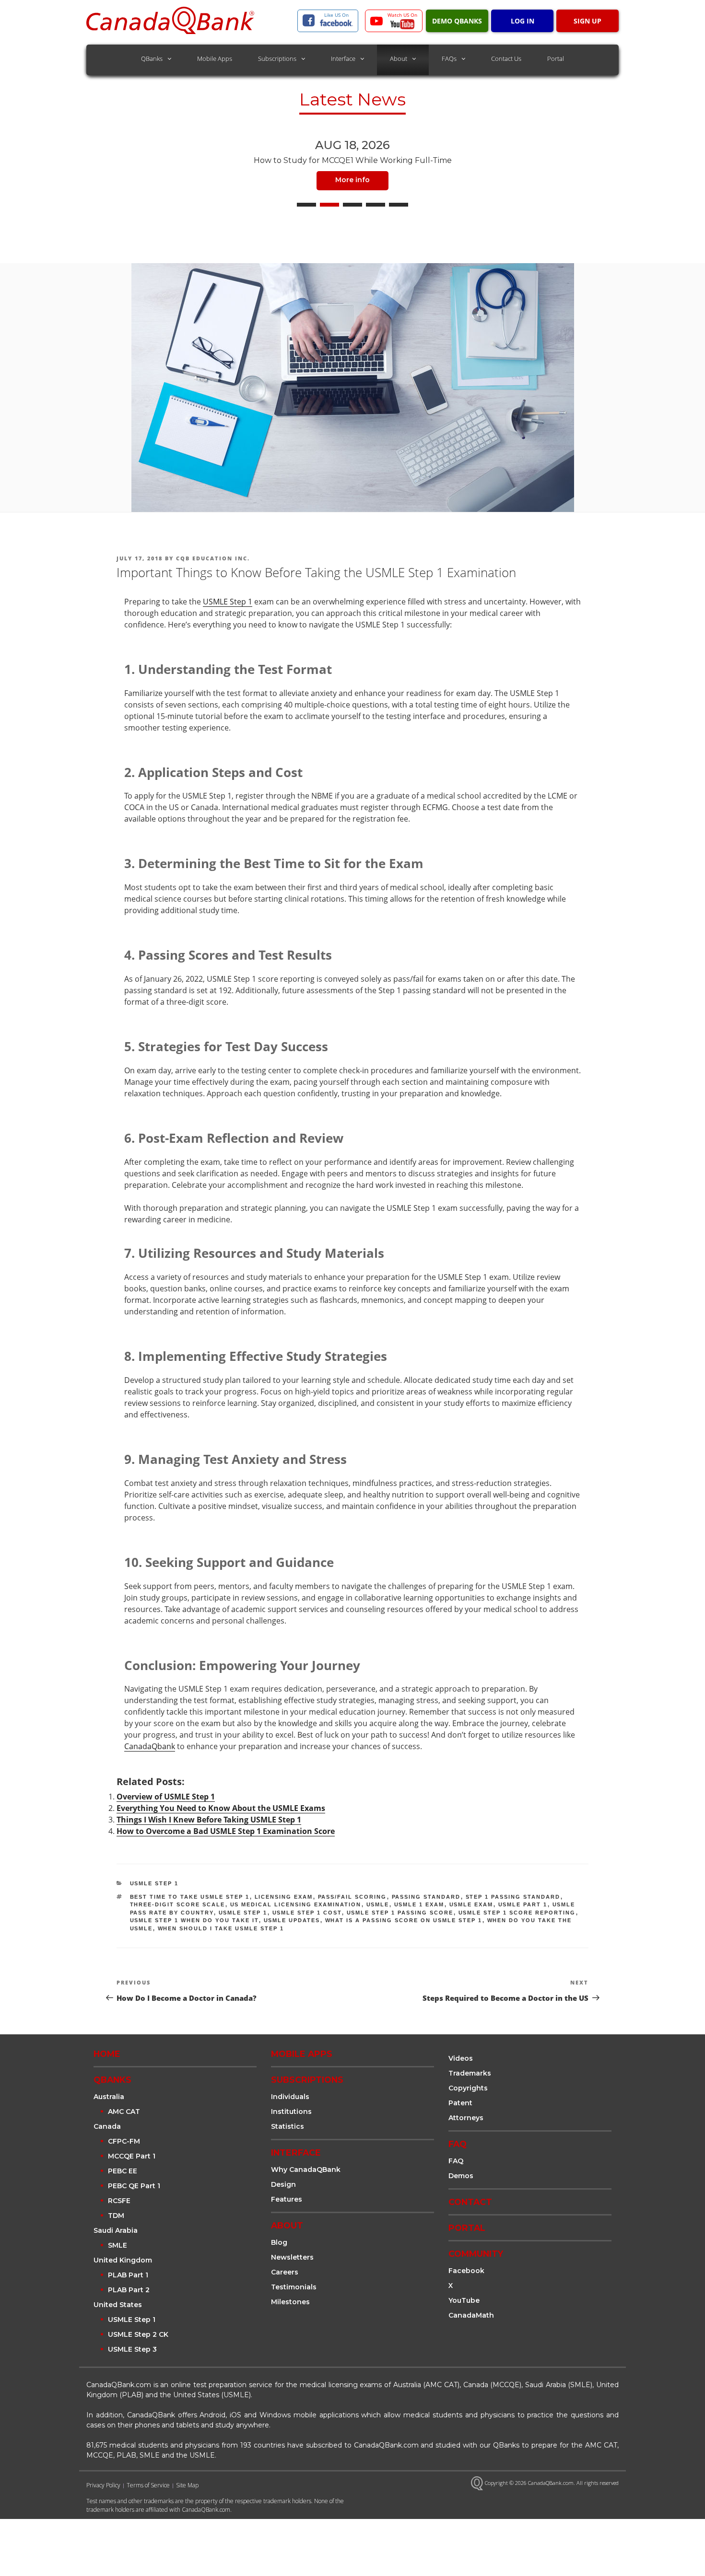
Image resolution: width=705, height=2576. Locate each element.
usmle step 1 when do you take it (194, 1920)
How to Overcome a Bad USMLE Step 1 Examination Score (226, 1831)
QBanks (152, 58)
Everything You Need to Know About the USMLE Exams (221, 1808)
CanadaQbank (150, 1746)
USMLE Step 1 (228, 602)
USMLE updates (292, 1920)
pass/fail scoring (352, 1897)
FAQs (449, 58)
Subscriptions (277, 58)
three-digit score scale (178, 1904)
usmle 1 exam (419, 1904)
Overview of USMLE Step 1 (166, 1797)
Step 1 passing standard (513, 1897)
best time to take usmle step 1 (190, 1897)
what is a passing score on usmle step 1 (404, 1920)
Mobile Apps (215, 58)
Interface (343, 58)
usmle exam (471, 1904)
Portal (556, 58)
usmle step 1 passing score (400, 1913)
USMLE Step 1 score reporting (517, 1913)
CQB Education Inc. (213, 558)
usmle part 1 (523, 1904)
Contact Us (506, 58)
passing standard (426, 1897)
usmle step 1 (243, 1913)
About (399, 58)
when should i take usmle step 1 (221, 1928)
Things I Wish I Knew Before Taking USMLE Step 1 (209, 1820)
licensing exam (284, 1897)
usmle (378, 1904)
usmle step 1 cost (307, 1913)
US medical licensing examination (296, 1904)
